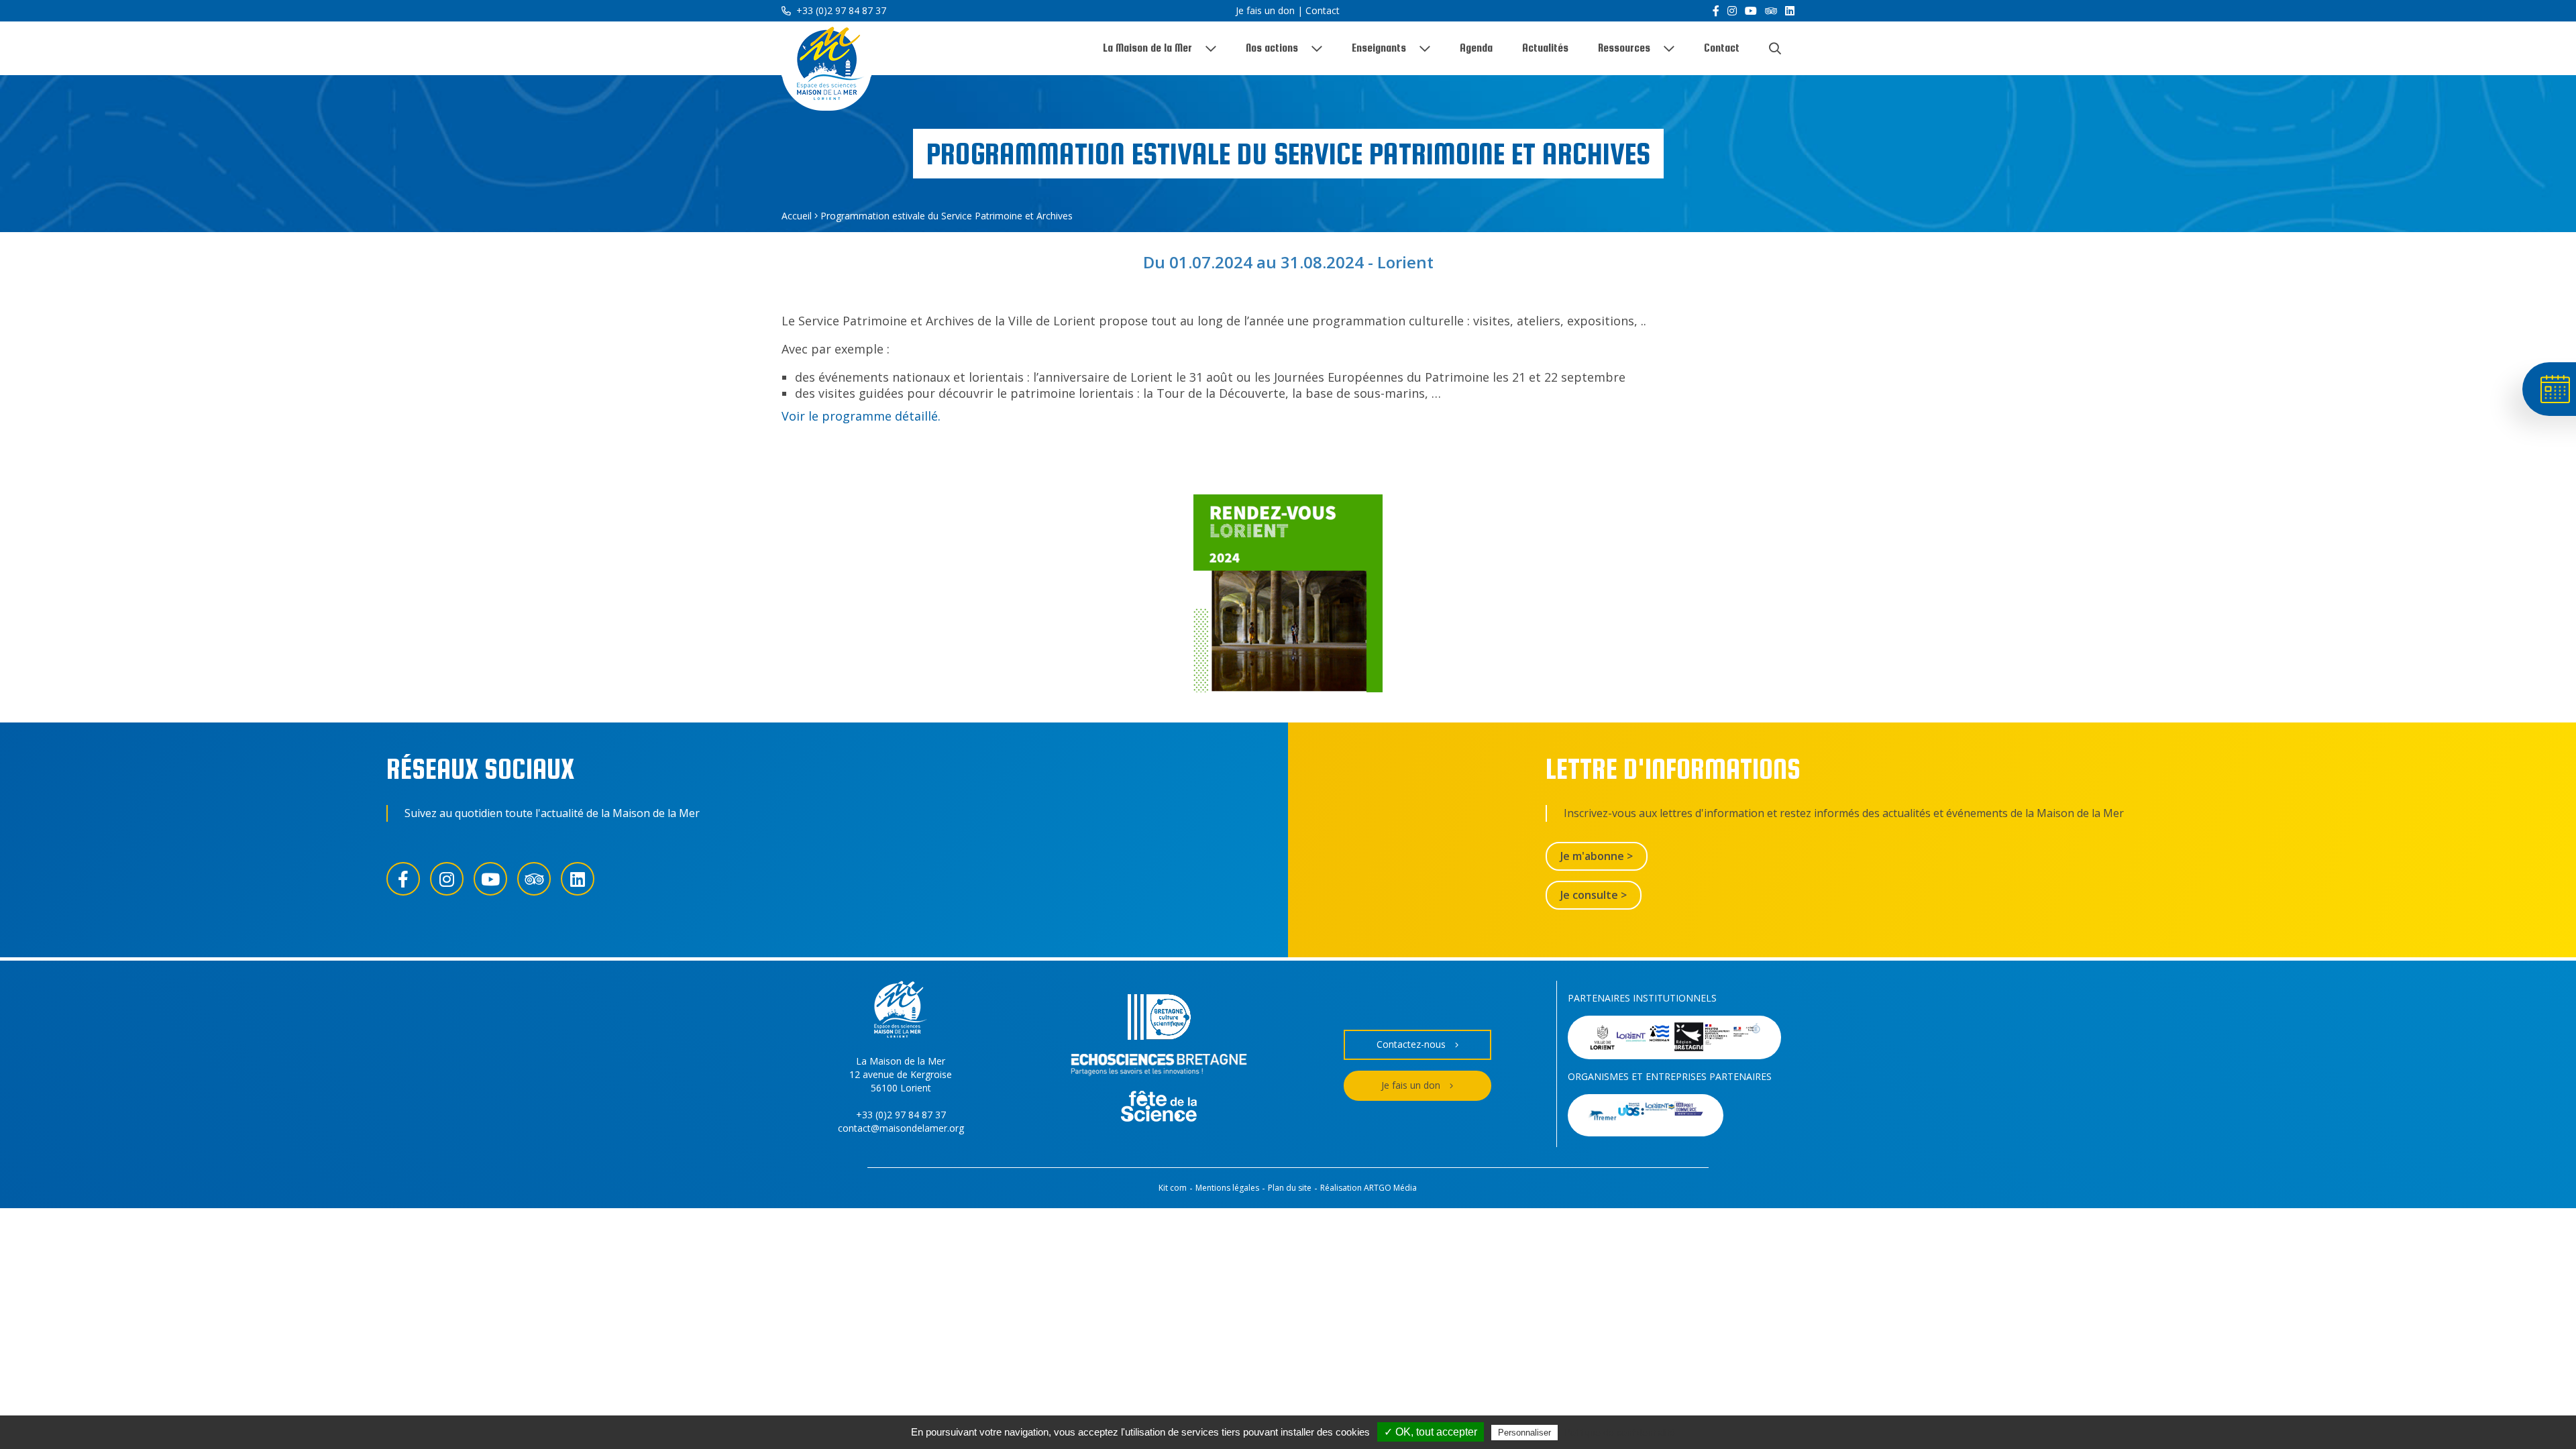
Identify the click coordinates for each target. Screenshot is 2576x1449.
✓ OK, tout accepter (1431, 1432)
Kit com (1173, 1188)
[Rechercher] (1775, 48)
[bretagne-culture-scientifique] (1159, 1019)
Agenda (1476, 48)
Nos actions (1272, 48)
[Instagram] (1732, 11)
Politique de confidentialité (1620, 1432)
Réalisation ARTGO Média (1368, 1188)
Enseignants (1379, 48)
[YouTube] (1751, 11)
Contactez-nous (1411, 1044)
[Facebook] (1716, 11)
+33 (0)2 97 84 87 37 (840, 10)
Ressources (1624, 48)
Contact (1323, 10)
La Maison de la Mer (1147, 48)
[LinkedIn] (1790, 11)
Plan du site (1290, 1188)
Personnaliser (1524, 1433)
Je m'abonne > (1597, 856)
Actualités (1545, 48)
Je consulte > (1594, 895)
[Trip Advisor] (1771, 11)
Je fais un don (1265, 10)
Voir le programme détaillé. (861, 416)
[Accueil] (826, 66)
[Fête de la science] (1159, 1108)
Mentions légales (1227, 1188)
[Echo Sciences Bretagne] (1159, 1067)
